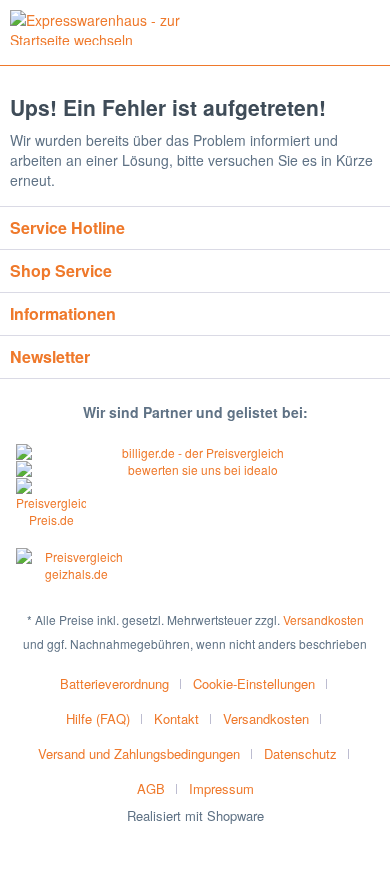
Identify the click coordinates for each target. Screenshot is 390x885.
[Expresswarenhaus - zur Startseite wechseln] (102, 27)
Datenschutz (300, 753)
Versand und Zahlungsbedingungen (139, 753)
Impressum (221, 788)
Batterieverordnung (114, 683)
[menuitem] (122, 683)
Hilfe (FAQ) (98, 718)
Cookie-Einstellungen (254, 683)
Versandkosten (323, 619)
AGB (151, 788)
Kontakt (176, 718)
